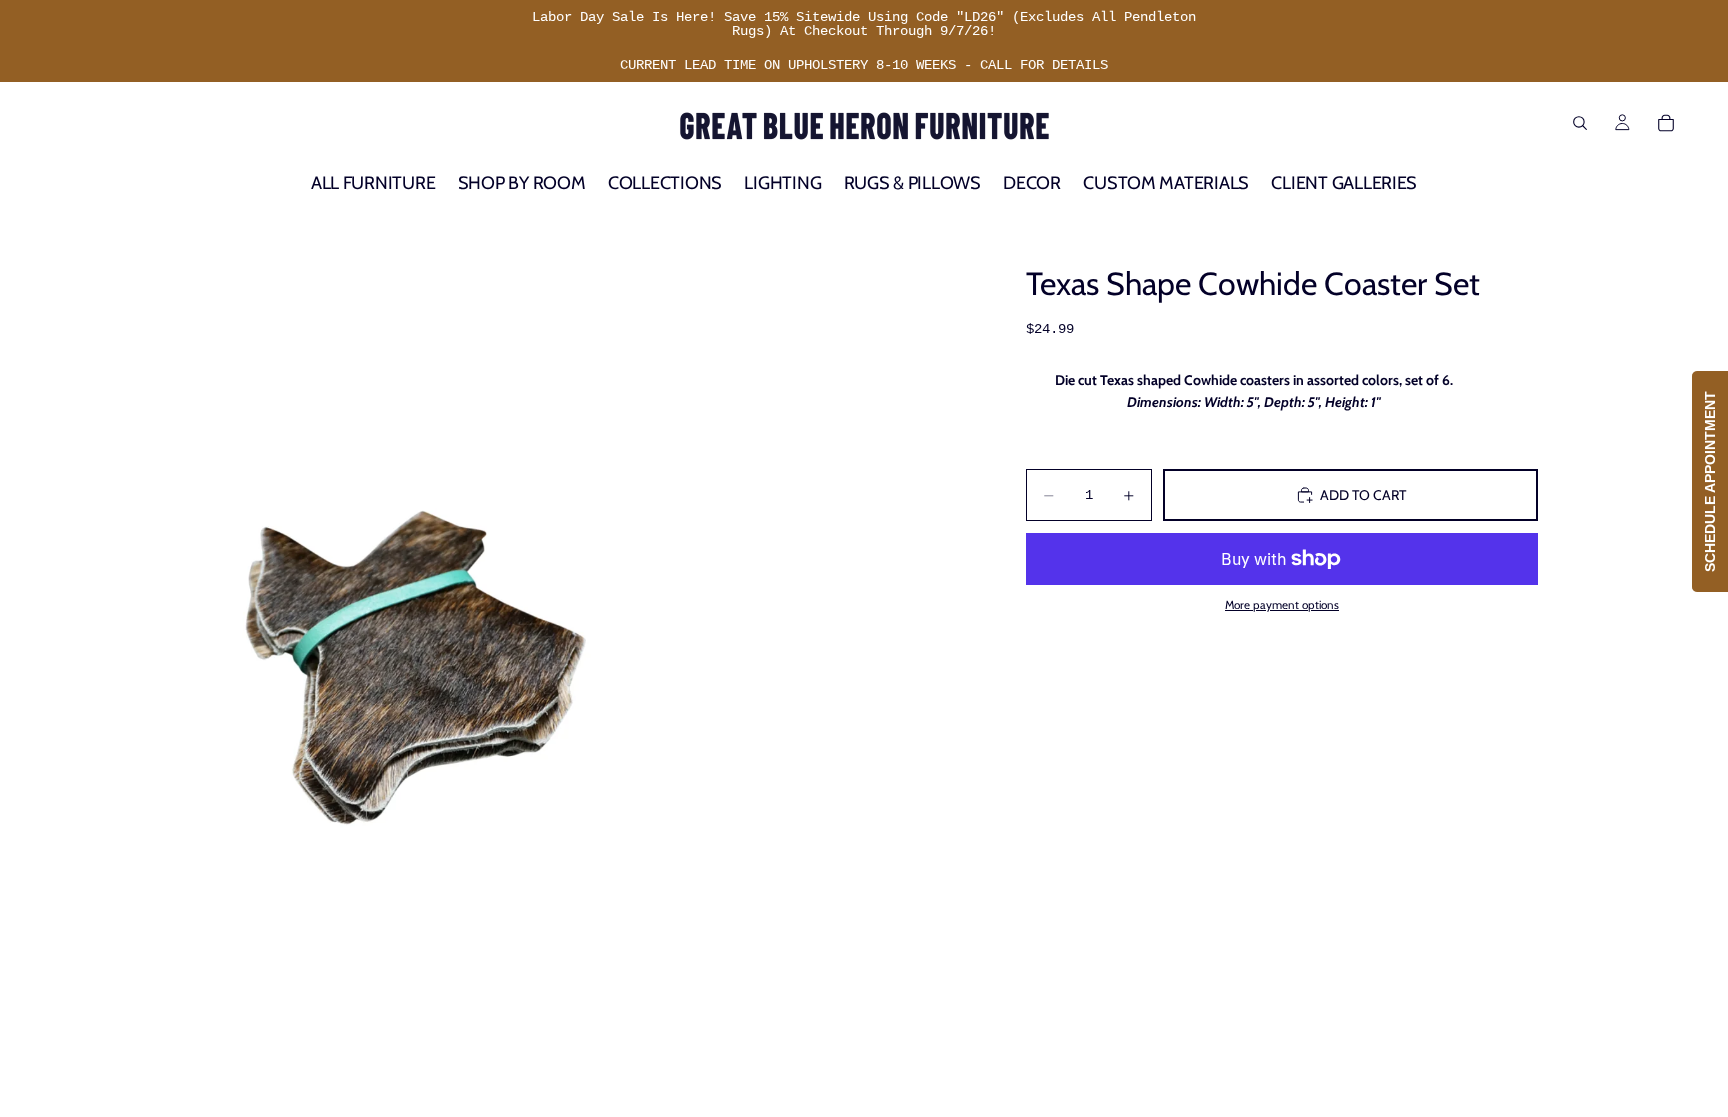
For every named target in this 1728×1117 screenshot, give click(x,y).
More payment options (1282, 605)
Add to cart (1363, 495)
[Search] (1580, 123)
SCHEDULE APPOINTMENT (1710, 481)
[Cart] (1666, 123)
